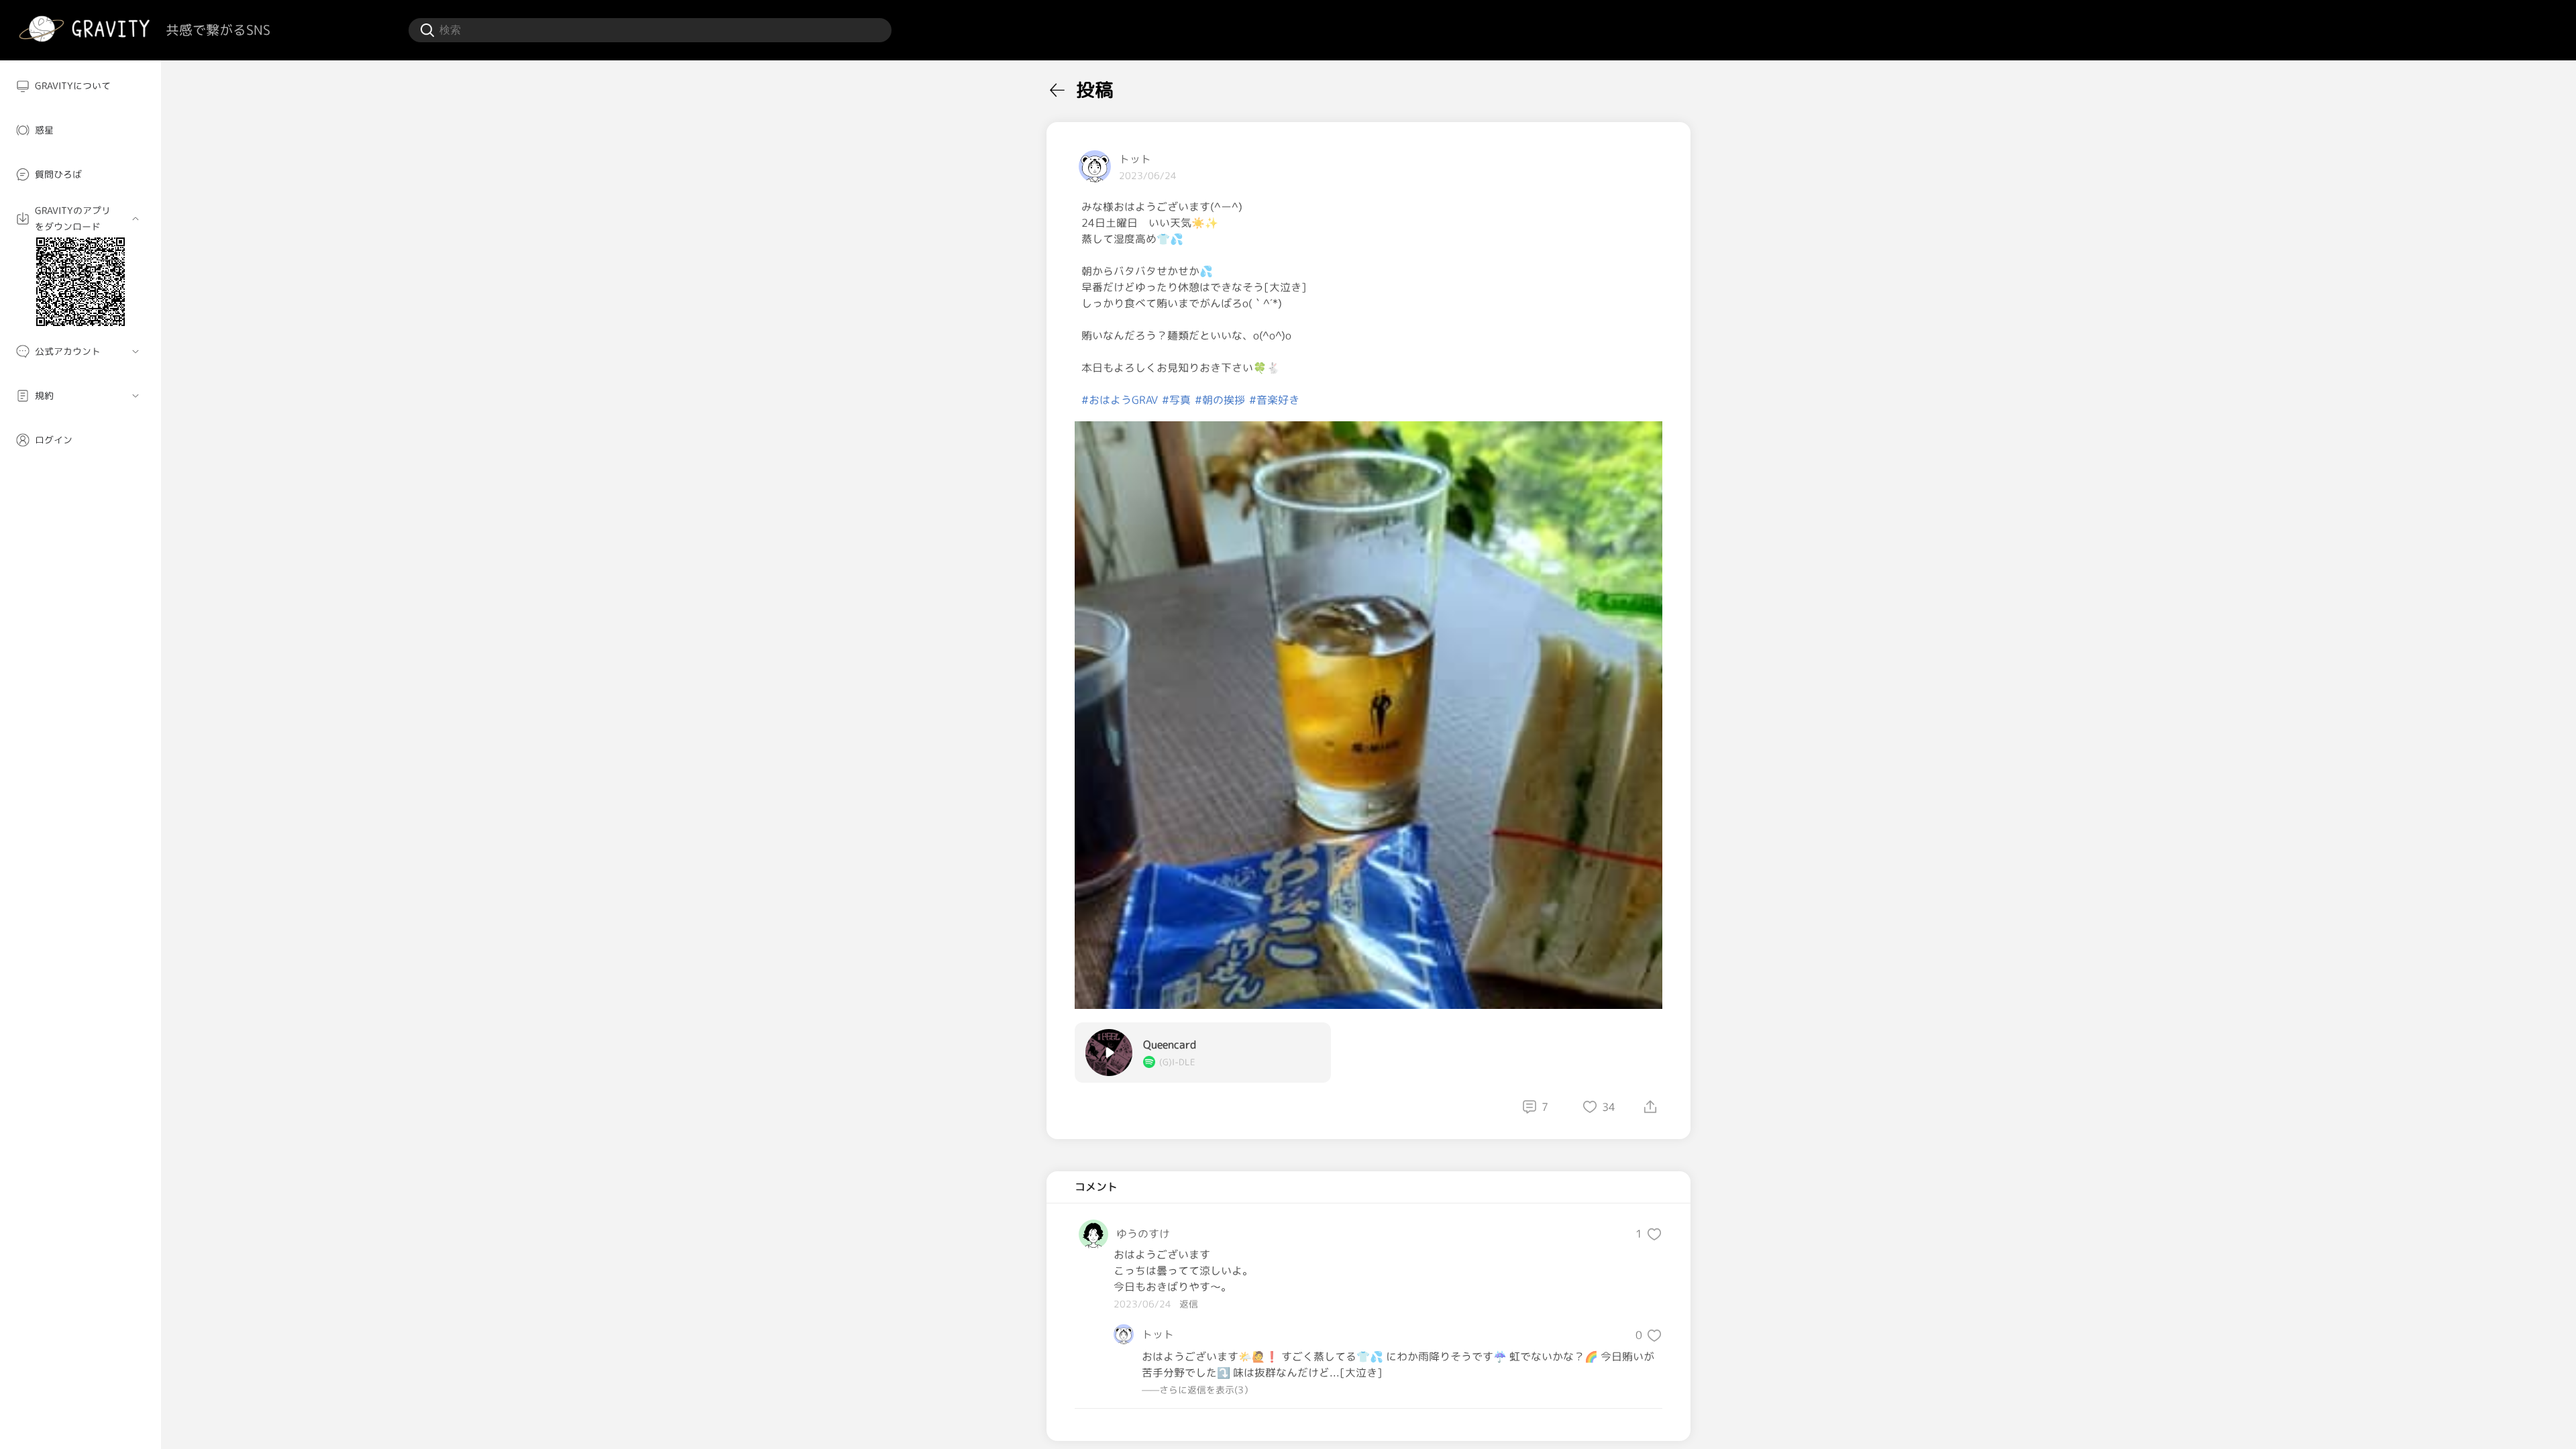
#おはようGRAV (1120, 400)
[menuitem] (80, 86)
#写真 (1176, 400)
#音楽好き (1274, 400)
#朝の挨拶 (1220, 400)
